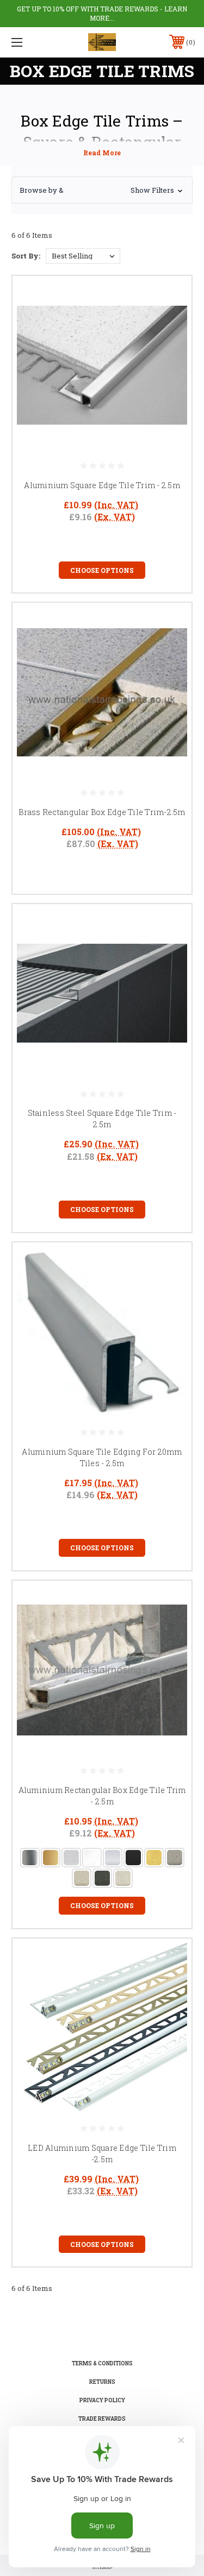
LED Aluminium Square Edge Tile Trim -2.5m (102, 2154)
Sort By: (26, 256)
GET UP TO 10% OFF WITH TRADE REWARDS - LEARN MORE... (102, 13)
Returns (102, 2382)
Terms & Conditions (102, 2363)
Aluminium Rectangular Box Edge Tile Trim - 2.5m (102, 1796)
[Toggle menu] (30, 42)
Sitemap (102, 2567)
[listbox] (83, 256)
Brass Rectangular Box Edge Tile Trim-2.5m (102, 812)
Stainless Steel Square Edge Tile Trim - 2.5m (102, 1119)
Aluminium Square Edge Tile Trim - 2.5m (102, 485)
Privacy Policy (102, 2400)
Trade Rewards (102, 2419)
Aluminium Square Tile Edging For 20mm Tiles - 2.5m (102, 1457)
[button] (102, 190)
